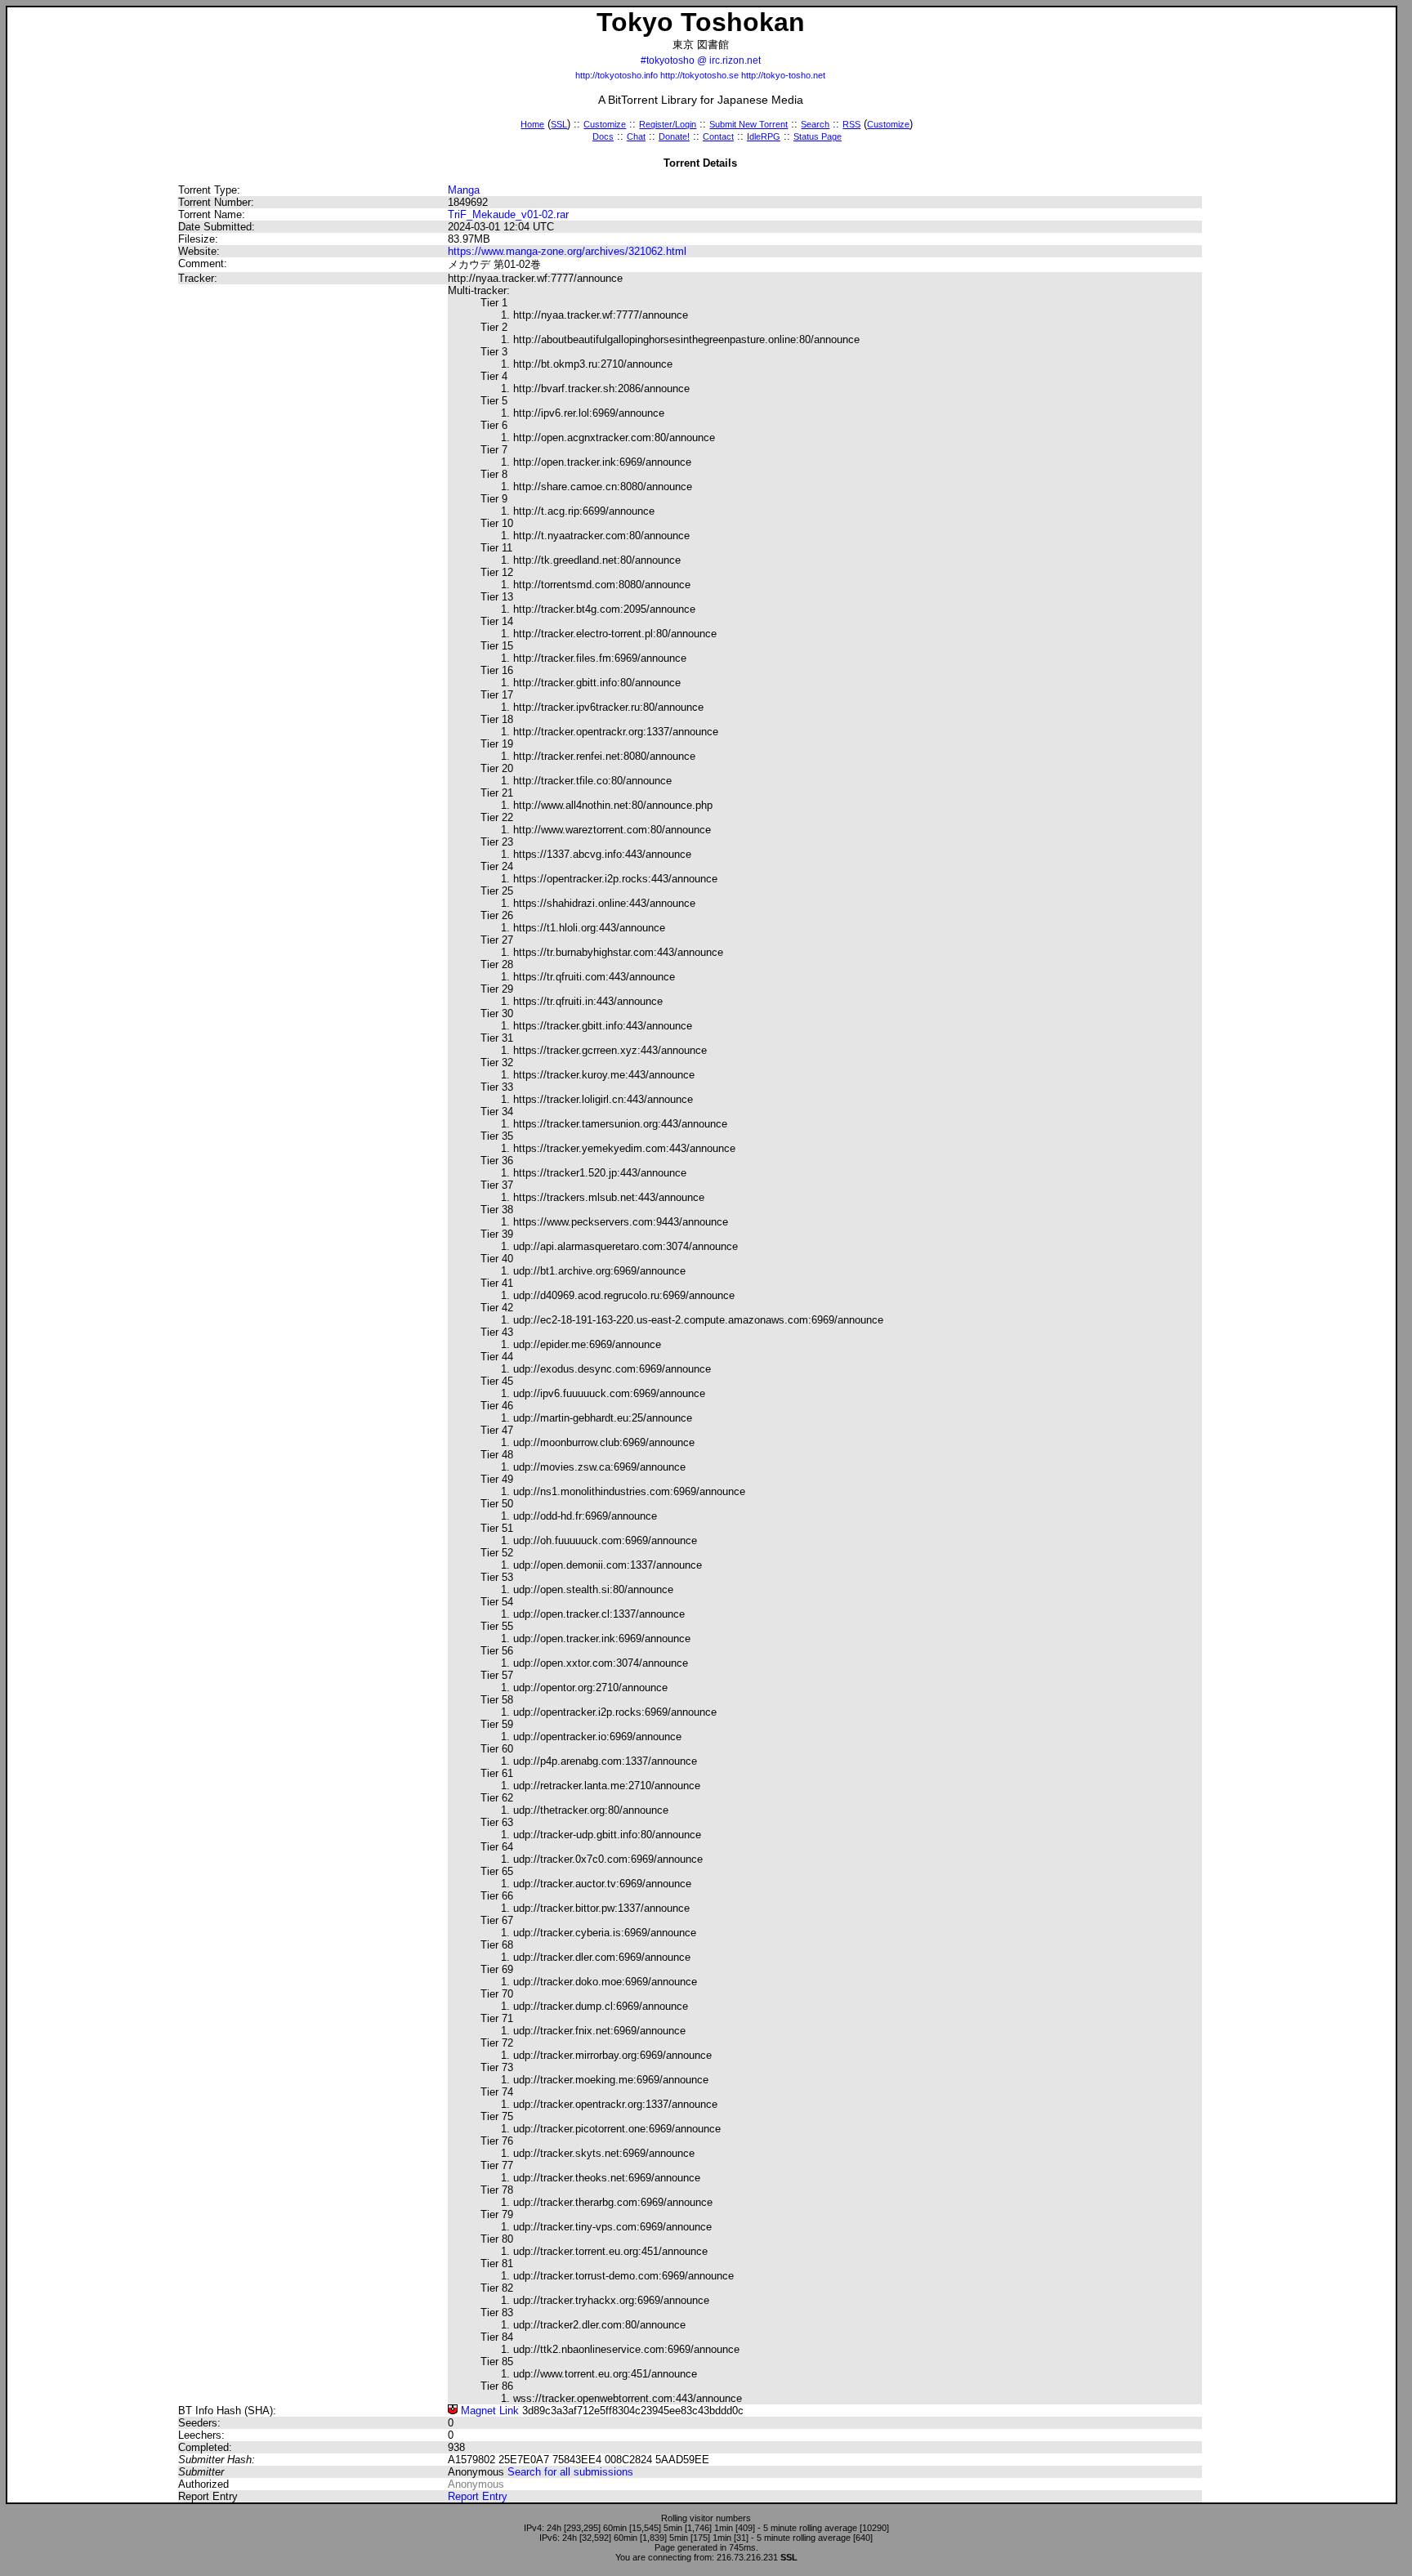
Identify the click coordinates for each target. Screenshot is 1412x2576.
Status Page (818, 136)
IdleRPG (764, 136)
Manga (464, 190)
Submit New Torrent (748, 124)
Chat (636, 136)
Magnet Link (488, 2411)
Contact (718, 136)
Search (815, 124)
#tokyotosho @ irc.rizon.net (701, 60)
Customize (605, 124)
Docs (603, 136)
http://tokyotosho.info (617, 75)
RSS (851, 124)
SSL (559, 124)
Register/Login (668, 124)
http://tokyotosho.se (699, 75)
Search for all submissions (570, 2472)
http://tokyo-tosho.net (783, 75)
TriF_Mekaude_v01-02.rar (508, 214)
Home (532, 124)
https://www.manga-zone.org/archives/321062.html (567, 251)
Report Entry (478, 2496)
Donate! (674, 136)
